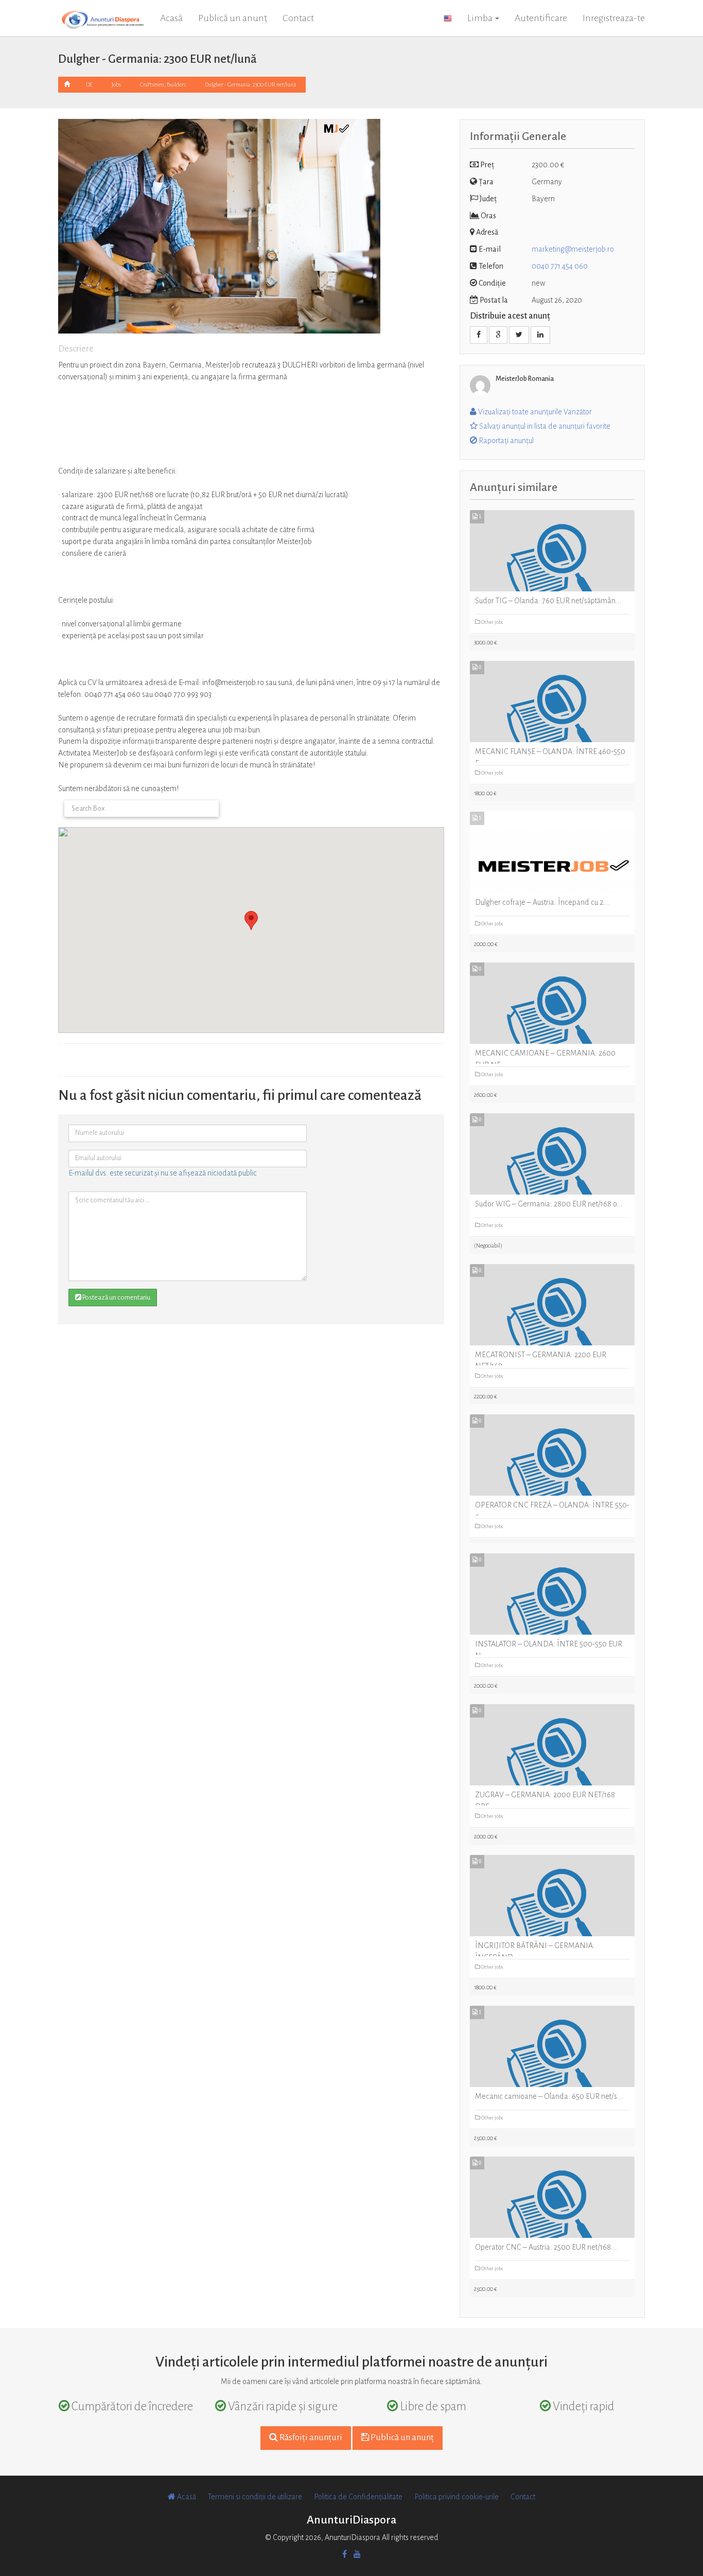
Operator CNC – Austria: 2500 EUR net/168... (546, 2247)
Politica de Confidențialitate (358, 2497)
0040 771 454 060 (560, 266)
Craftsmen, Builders (163, 84)
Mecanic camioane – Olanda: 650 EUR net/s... (549, 2096)
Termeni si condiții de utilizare (255, 2497)
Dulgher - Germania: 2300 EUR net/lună (250, 84)
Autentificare (541, 18)
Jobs (116, 84)
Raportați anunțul (505, 441)
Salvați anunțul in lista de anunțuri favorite (544, 426)
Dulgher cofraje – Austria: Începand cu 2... (542, 902)
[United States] (448, 18)
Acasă (171, 18)
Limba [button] (481, 18)
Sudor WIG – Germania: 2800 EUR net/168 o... (549, 1204)
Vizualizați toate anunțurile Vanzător (534, 412)
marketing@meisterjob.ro (573, 249)
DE (89, 84)
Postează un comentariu (116, 1298)
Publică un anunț (233, 18)
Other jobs (491, 622)
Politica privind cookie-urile (456, 2497)
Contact (298, 18)
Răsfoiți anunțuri (310, 2438)
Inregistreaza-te (614, 18)
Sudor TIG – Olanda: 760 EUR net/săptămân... (548, 601)
